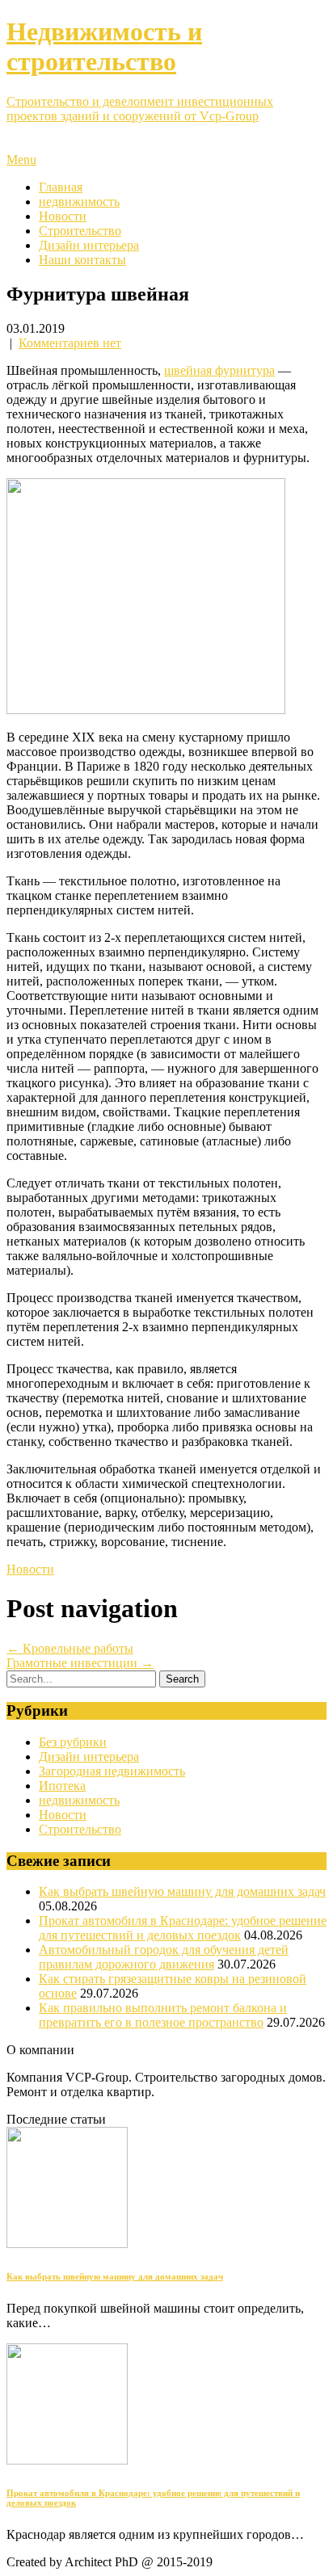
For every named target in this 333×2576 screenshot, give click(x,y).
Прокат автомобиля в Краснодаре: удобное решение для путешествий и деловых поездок (183, 1928)
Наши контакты (82, 260)
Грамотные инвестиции (80, 1663)
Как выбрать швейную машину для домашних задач (182, 1891)
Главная (61, 187)
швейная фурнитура (219, 370)
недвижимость (79, 202)
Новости (63, 216)
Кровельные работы (70, 1648)
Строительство (80, 231)
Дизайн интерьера (89, 245)
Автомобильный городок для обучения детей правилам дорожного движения (164, 1957)
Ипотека (62, 1786)
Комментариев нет (70, 343)
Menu (21, 160)
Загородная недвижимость (112, 1771)
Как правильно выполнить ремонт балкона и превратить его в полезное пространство (163, 2015)
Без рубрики (73, 1742)
